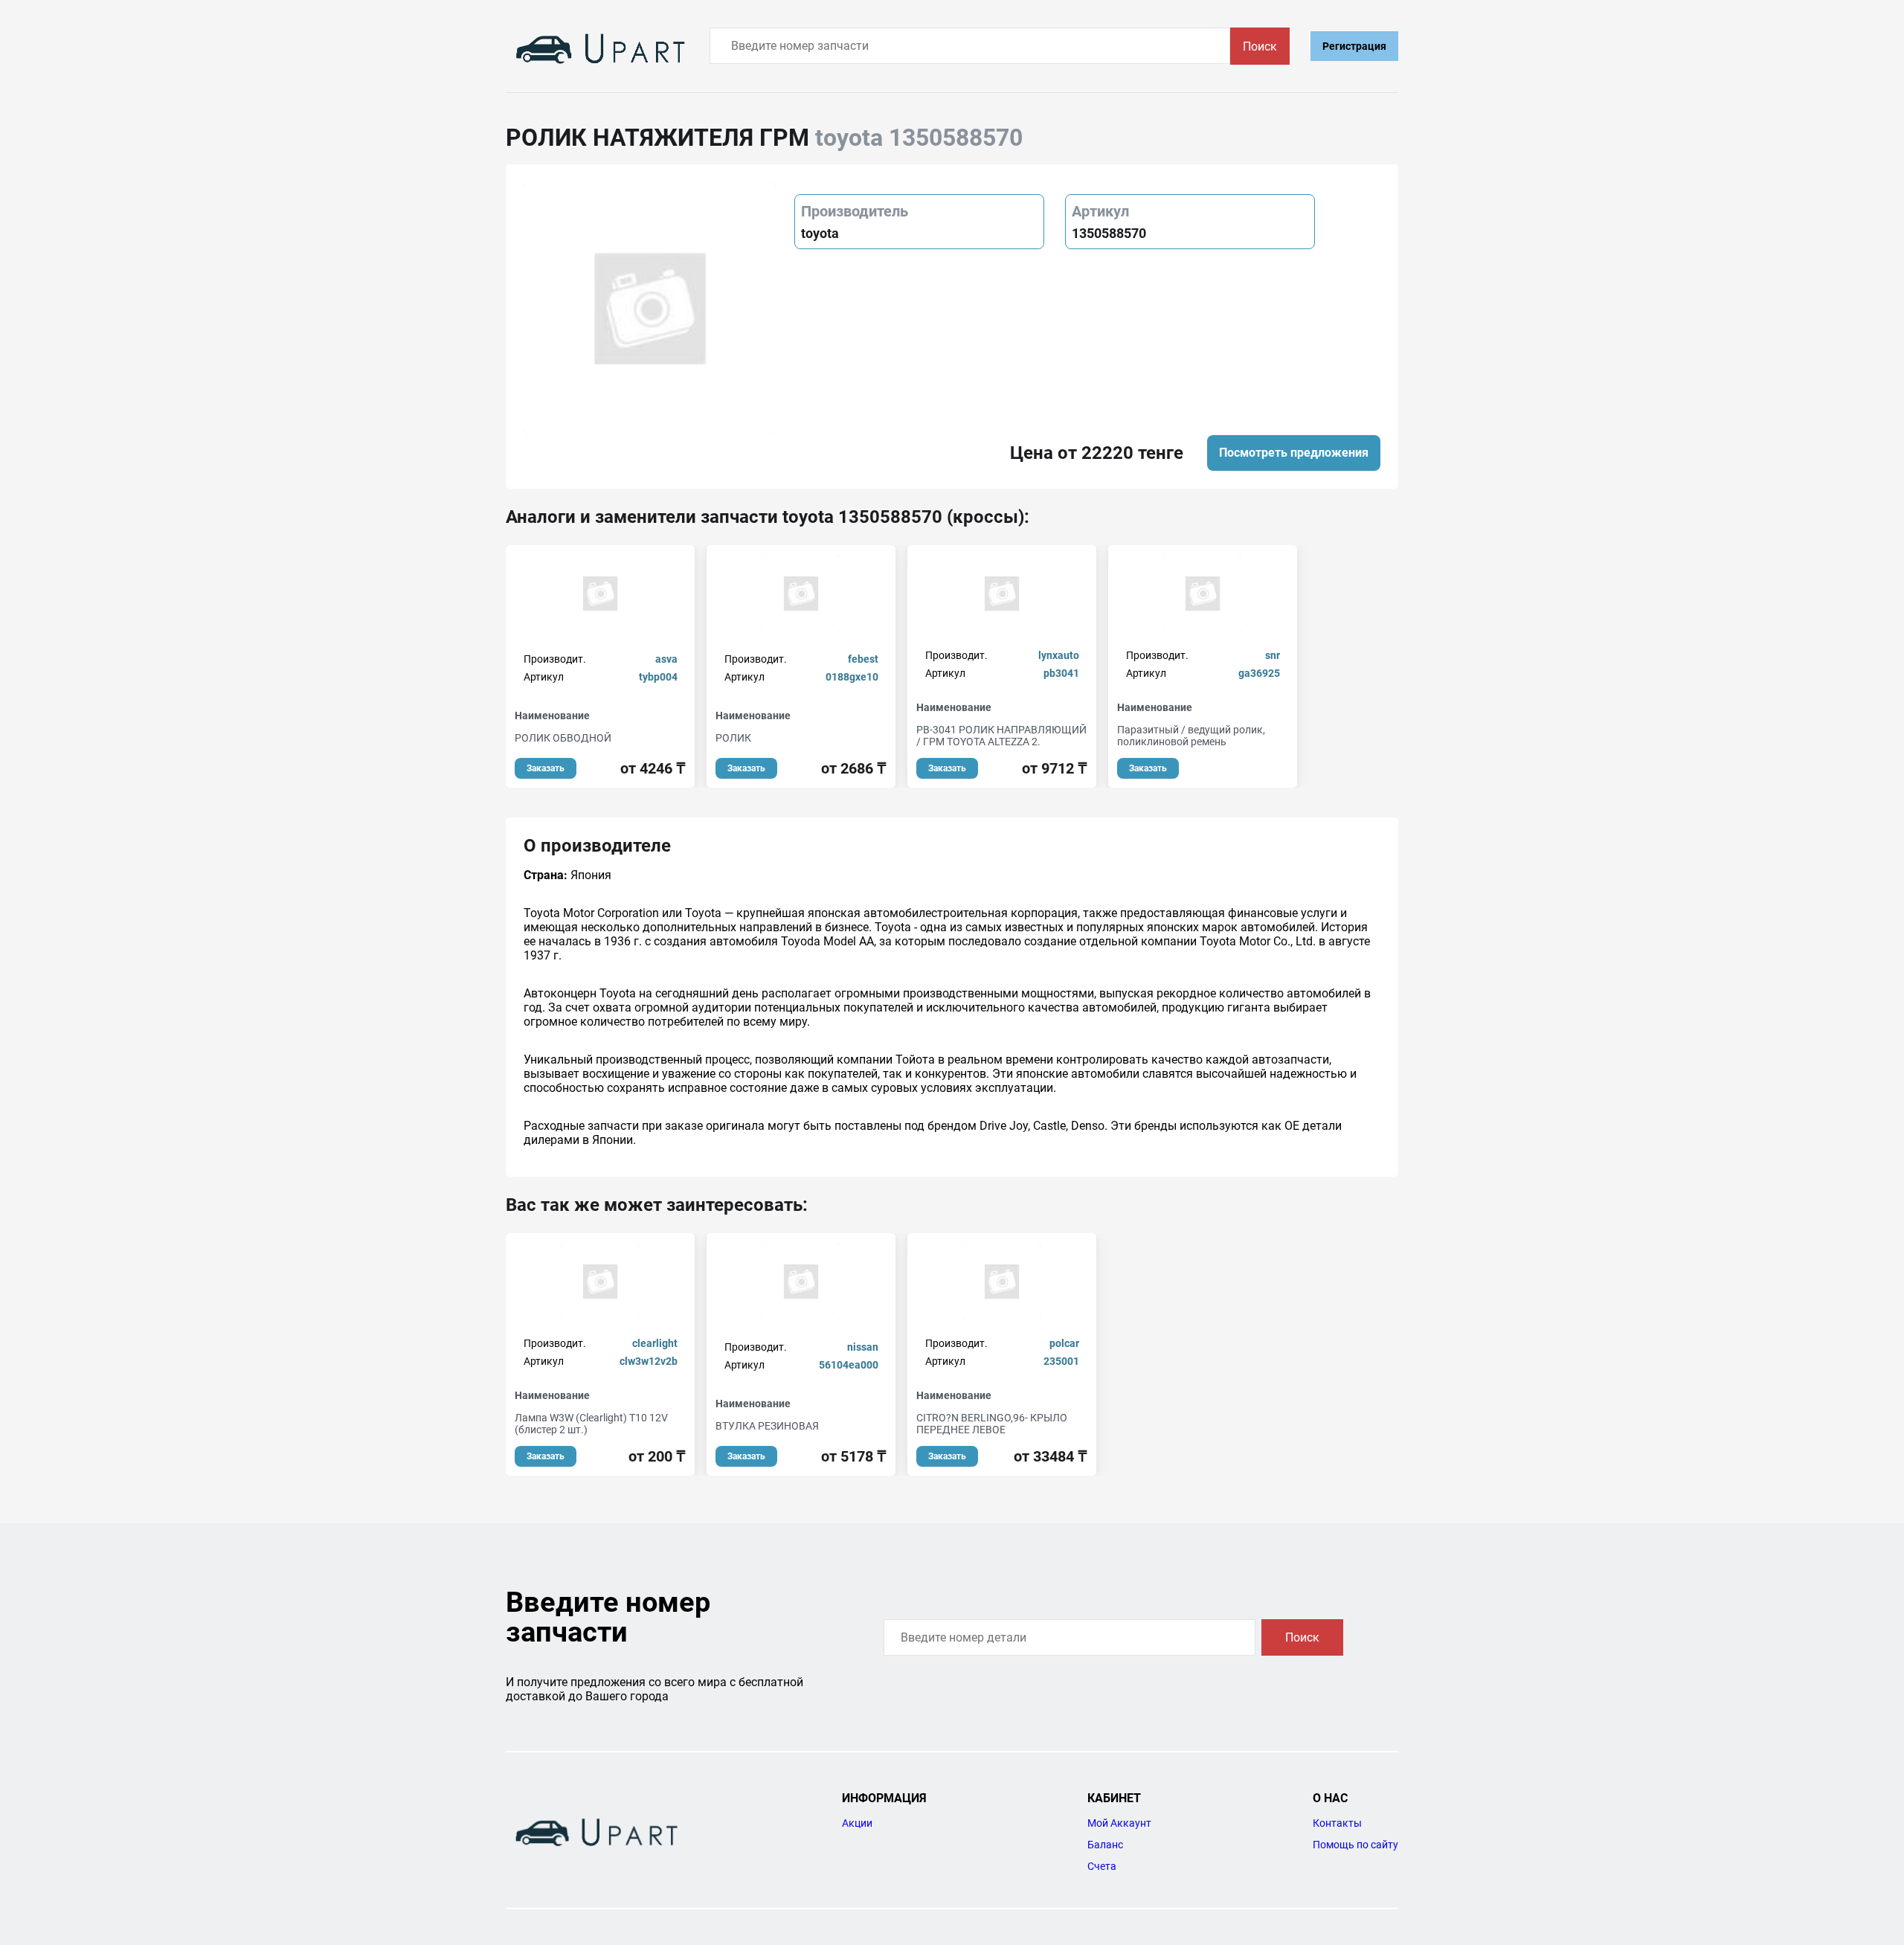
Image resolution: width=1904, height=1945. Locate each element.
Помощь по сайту (1355, 1845)
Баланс (1105, 1845)
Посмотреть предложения (1294, 453)
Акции (857, 1823)
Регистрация (1354, 46)
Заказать (546, 768)
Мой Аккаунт (1119, 1823)
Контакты (1337, 1823)
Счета (1102, 1866)
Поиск (1260, 46)
